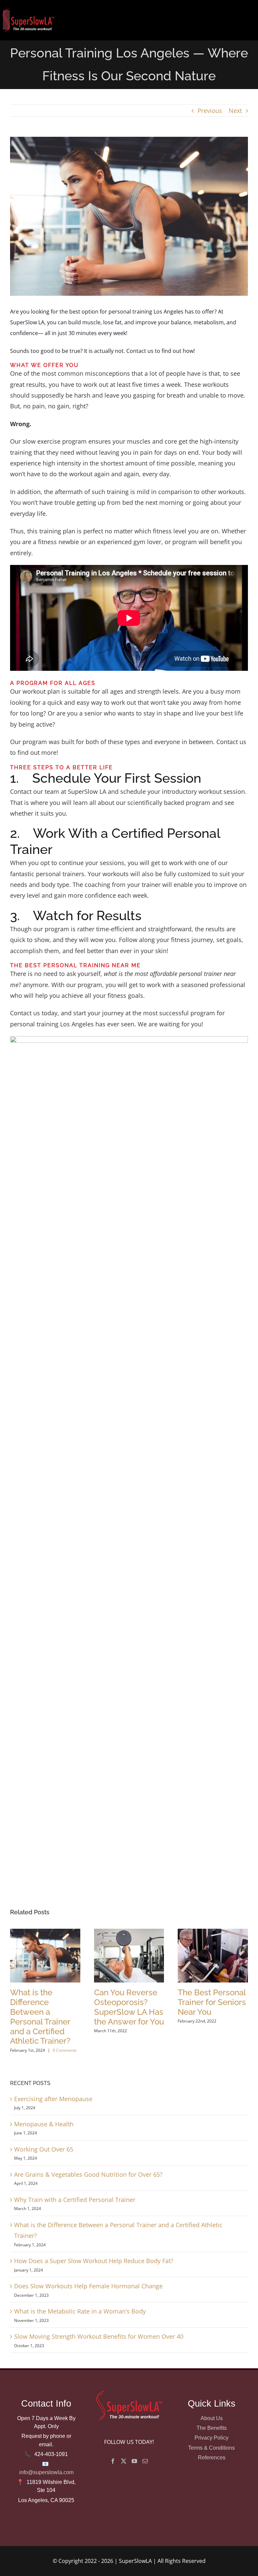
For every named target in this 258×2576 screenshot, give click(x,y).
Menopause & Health (44, 2124)
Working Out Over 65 (44, 2149)
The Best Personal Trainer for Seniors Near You (212, 2002)
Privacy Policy (211, 2438)
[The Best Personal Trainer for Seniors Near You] (213, 1933)
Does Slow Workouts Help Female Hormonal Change (88, 2286)
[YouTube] (134, 2461)
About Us (212, 2418)
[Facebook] (113, 2461)
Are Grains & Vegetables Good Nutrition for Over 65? (88, 2174)
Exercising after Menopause (53, 2099)
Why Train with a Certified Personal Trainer (75, 2200)
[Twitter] (124, 2461)
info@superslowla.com (46, 2472)
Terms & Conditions (211, 2448)
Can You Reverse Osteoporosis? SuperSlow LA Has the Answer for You (129, 2007)
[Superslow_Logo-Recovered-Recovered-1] (28, 9)
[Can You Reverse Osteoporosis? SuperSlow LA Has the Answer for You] (129, 1933)
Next (235, 111)
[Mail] (145, 2461)
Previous (210, 111)
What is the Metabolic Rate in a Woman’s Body (80, 2311)
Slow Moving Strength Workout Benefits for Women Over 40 (99, 2336)
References (212, 2457)
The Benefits (212, 2428)
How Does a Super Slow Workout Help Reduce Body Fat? (94, 2261)
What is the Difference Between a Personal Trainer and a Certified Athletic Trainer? (40, 2017)
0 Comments (65, 2050)
